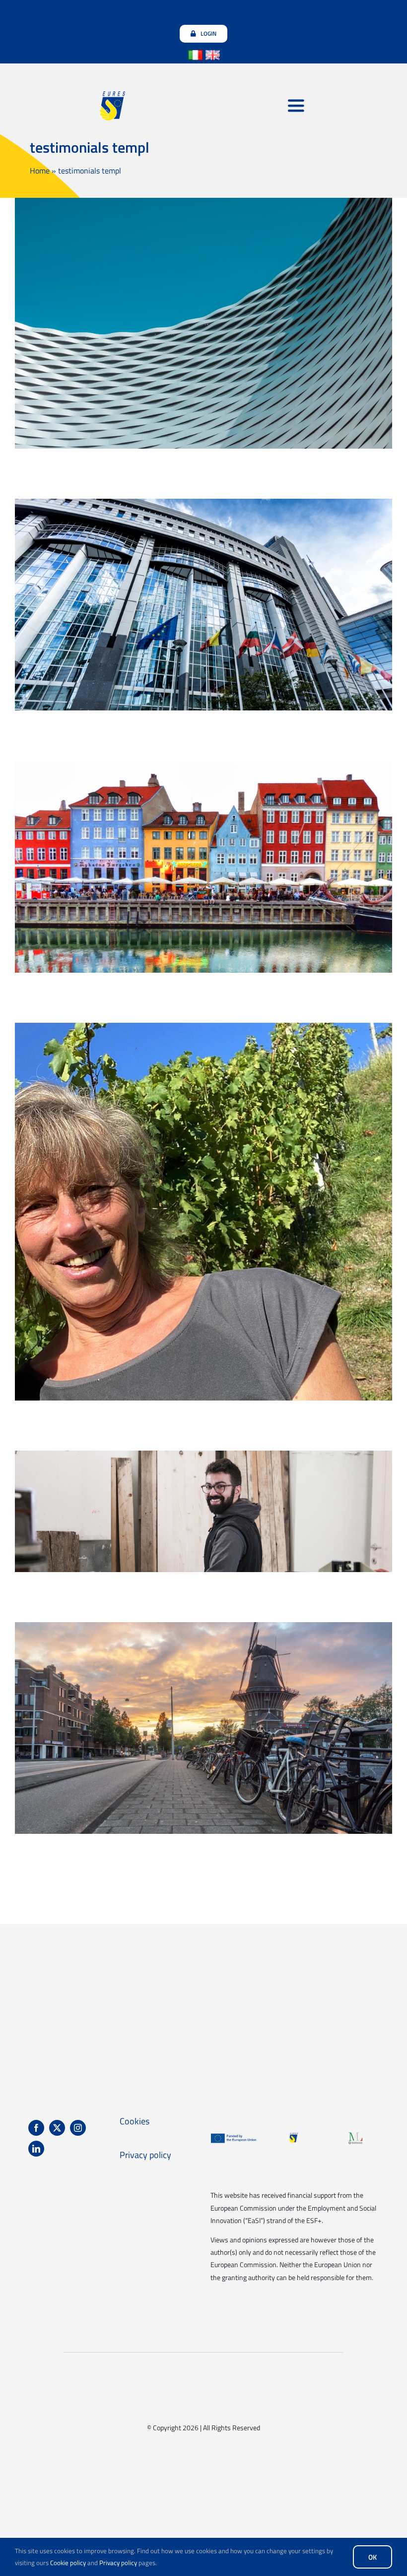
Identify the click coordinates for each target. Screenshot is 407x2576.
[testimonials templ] (203, 323)
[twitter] (57, 2128)
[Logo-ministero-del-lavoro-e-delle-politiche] (355, 2136)
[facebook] (36, 2128)
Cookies (135, 2121)
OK (373, 2557)
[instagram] (78, 2128)
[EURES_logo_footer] (294, 2136)
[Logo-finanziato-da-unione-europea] (234, 2136)
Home (40, 171)
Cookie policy (68, 2563)
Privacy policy (118, 2563)
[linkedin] (36, 2149)
